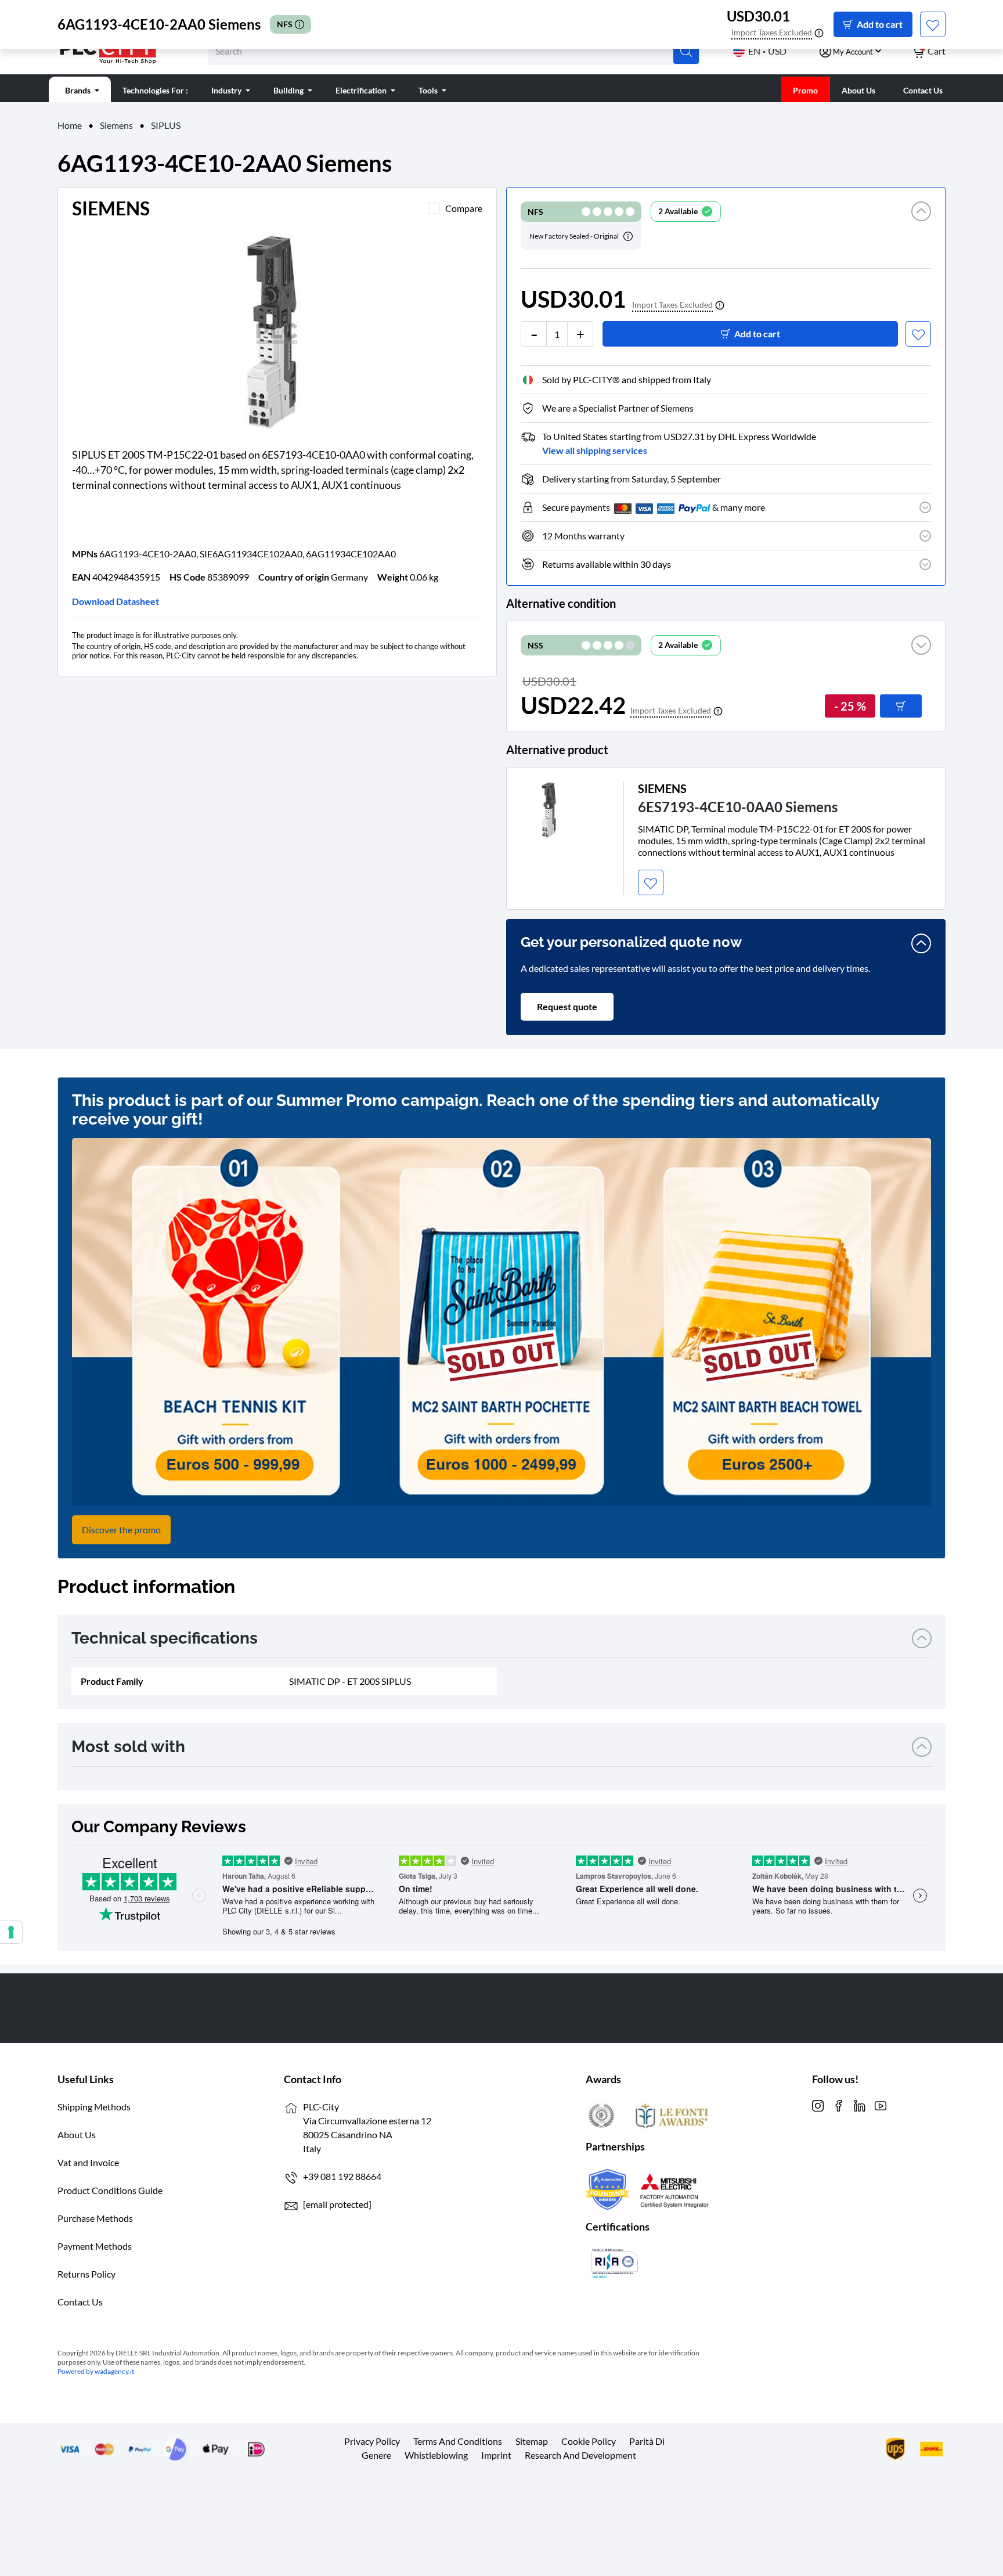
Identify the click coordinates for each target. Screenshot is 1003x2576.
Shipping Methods (94, 2107)
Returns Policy (86, 2274)
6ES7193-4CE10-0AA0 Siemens (738, 807)
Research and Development (580, 2455)
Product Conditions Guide (110, 2190)
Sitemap (532, 2441)
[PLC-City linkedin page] (860, 2104)
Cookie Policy (589, 2441)
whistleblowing (436, 2455)
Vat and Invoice (88, 2162)
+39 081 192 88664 (342, 2176)
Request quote (567, 1006)
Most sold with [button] (128, 1747)
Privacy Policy (372, 2441)
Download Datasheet (116, 601)
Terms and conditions (458, 2441)
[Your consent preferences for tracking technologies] (11, 1932)
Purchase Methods (95, 2218)
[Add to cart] (901, 706)
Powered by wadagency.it (96, 2371)
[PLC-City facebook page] (839, 2104)
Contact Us (80, 2302)
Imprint (496, 2455)
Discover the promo (121, 1530)
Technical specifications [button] (165, 1638)
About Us (77, 2134)
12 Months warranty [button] (583, 536)
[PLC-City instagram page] (818, 2104)
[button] (921, 226)
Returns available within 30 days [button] (607, 564)
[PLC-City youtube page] (881, 2104)
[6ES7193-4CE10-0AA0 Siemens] (549, 808)
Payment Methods (95, 2246)
